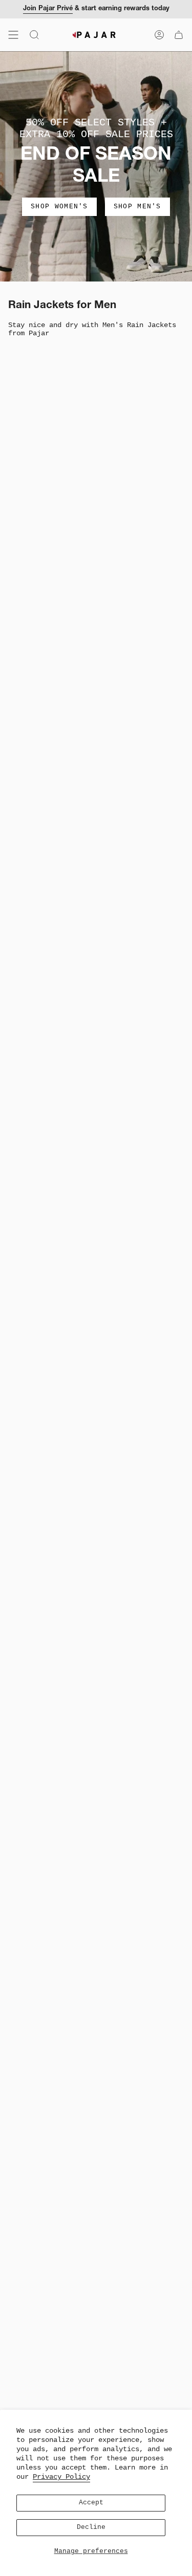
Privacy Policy (61, 2477)
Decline (91, 2527)
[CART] (179, 35)
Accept (91, 2503)
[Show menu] (13, 35)
